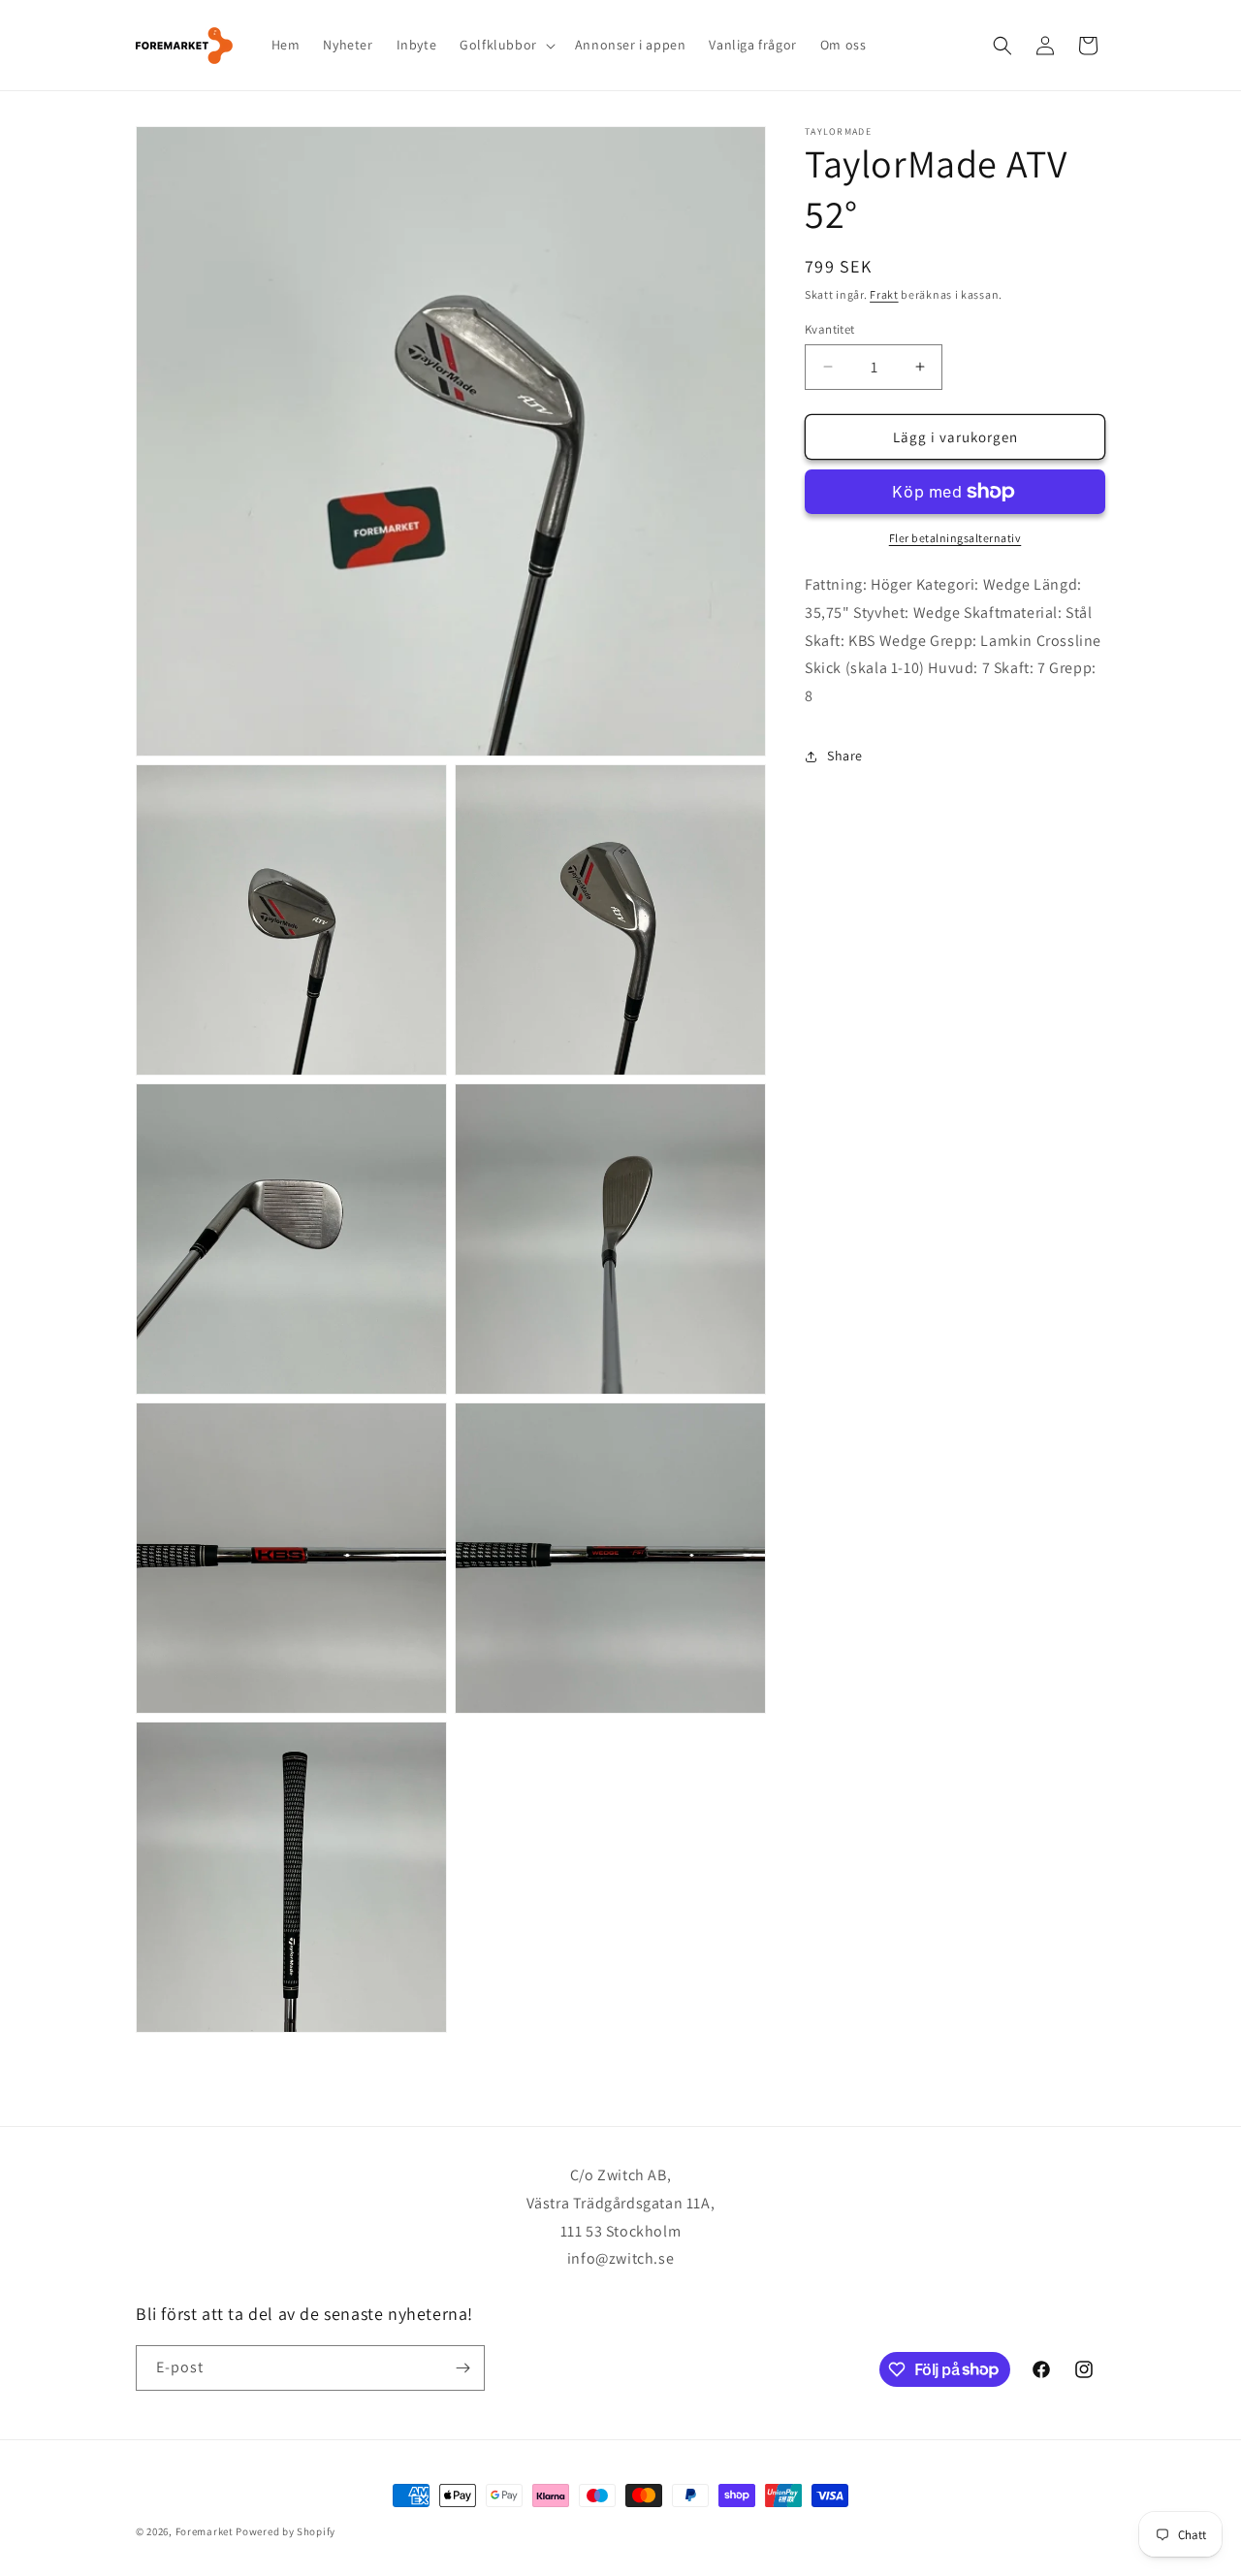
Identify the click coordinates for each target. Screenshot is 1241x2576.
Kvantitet (830, 328)
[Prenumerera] (462, 2368)
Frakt (884, 294)
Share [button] (845, 756)
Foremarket (205, 2531)
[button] (506, 45)
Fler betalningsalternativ (955, 538)
